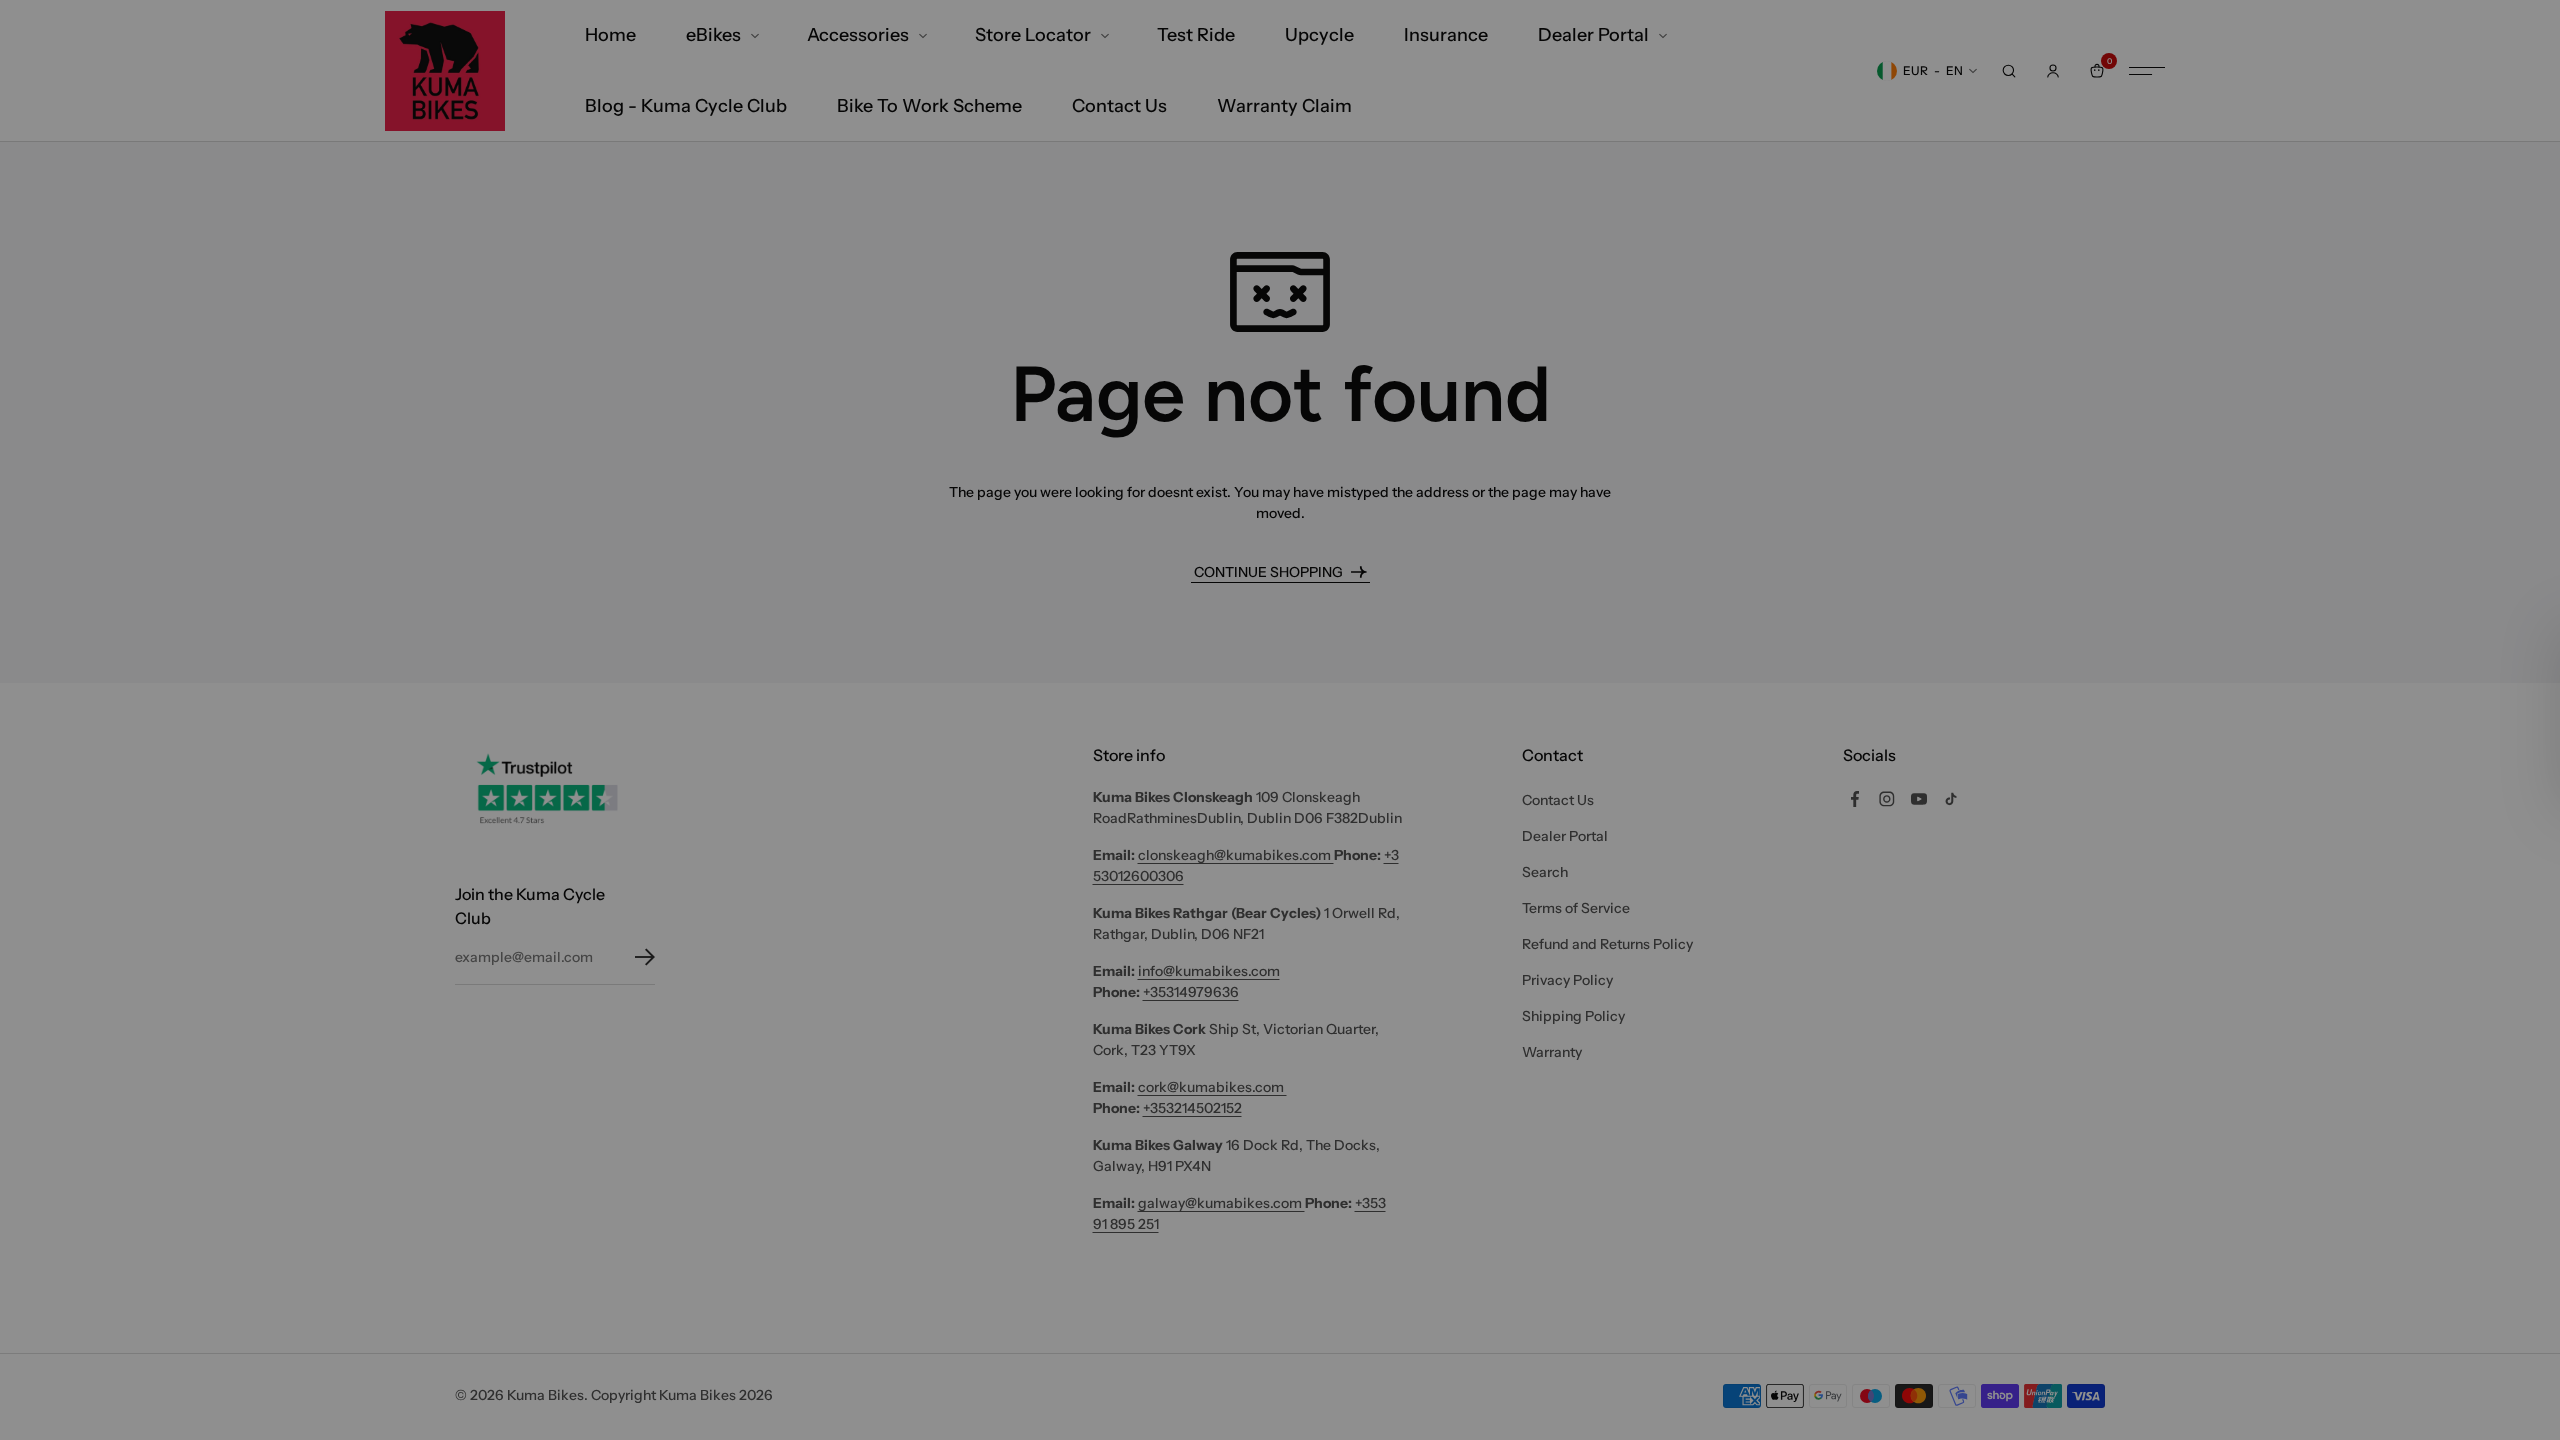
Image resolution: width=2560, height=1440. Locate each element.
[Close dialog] (1479, 447)
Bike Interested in (1147, 849)
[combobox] (1274, 890)
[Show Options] (1460, 890)
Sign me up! (1280, 961)
